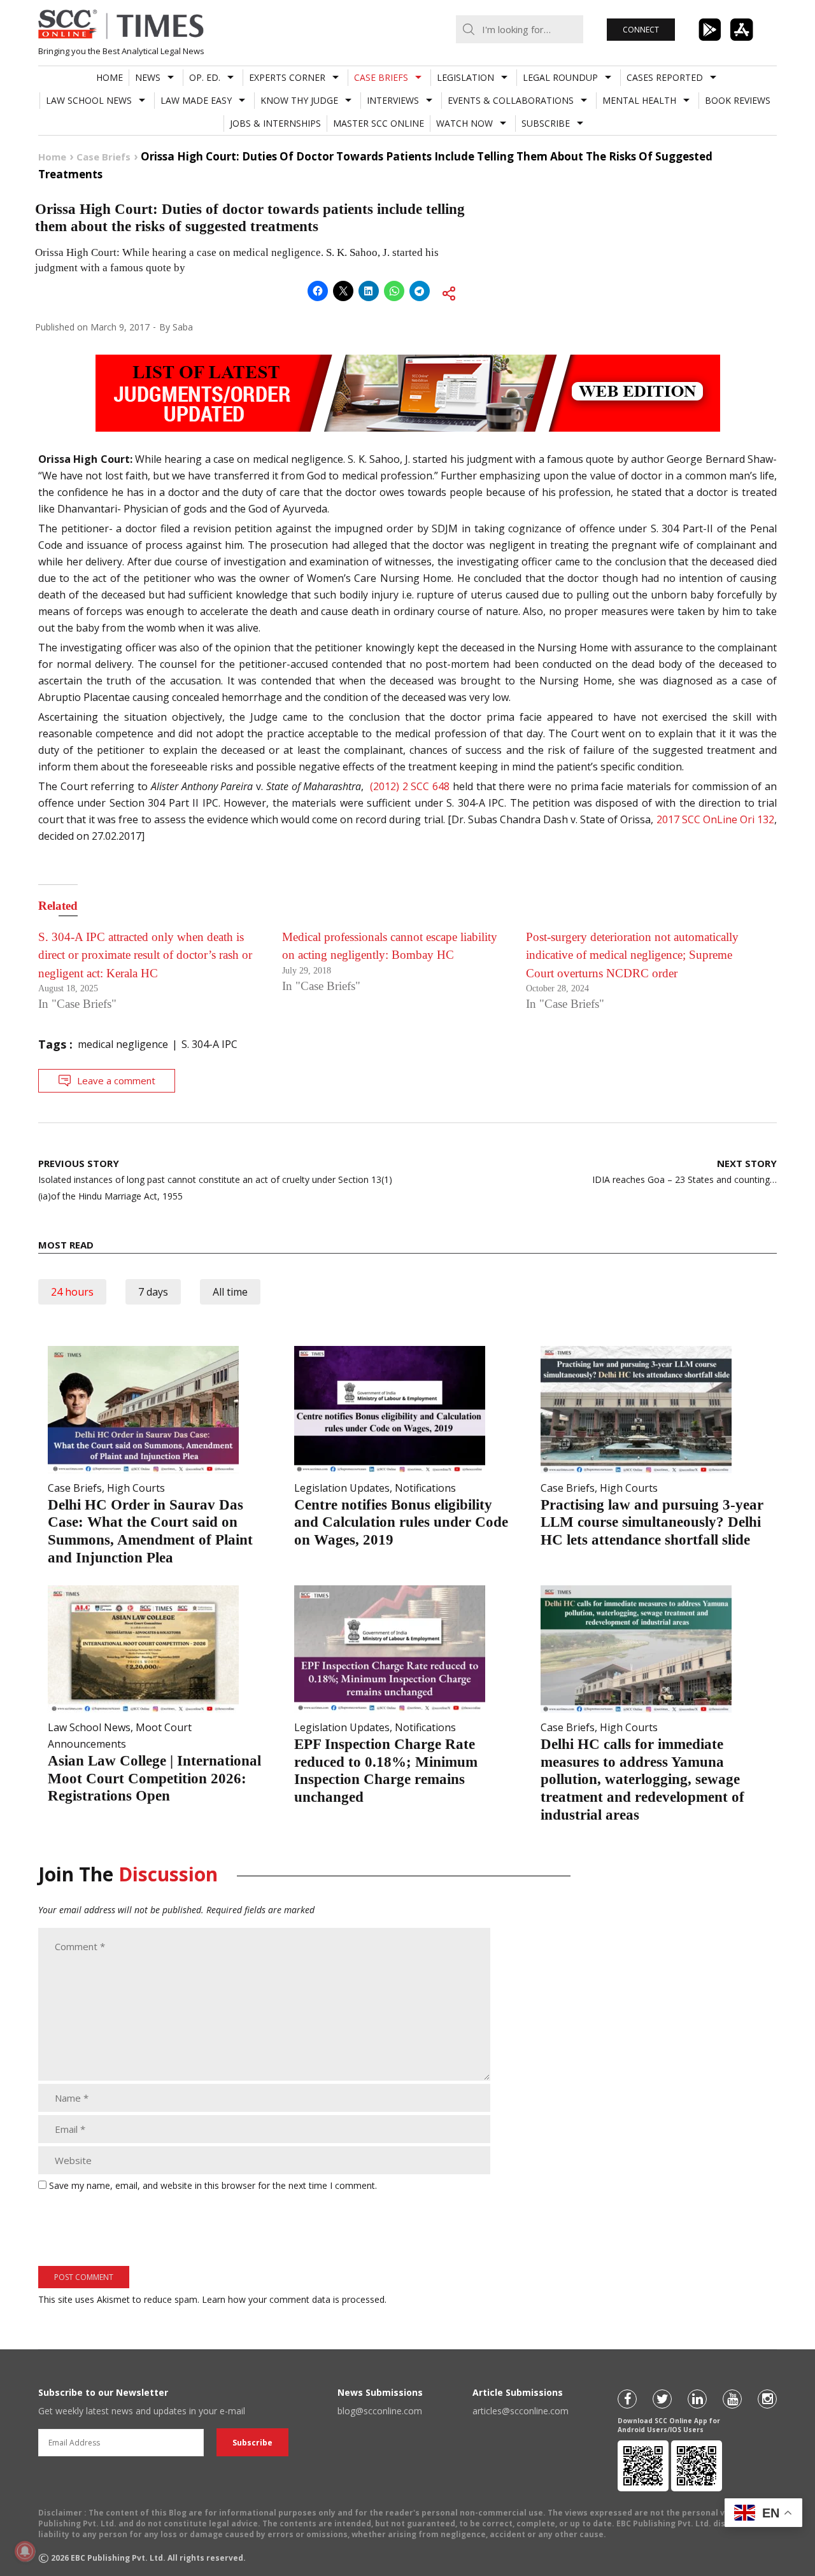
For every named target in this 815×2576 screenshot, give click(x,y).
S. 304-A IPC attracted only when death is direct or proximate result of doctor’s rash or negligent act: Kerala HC (145, 955)
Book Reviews (738, 100)
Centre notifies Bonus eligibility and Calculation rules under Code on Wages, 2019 (401, 1522)
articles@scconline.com (521, 2411)
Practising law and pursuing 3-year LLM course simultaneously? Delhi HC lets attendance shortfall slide (652, 1522)
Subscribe (546, 123)
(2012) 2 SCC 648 (408, 786)
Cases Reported (665, 77)
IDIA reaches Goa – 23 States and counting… (684, 1171)
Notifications (425, 1488)
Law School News (89, 100)
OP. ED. (205, 77)
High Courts (136, 1488)
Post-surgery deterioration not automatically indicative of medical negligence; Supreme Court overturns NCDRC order (632, 955)
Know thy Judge (299, 100)
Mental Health (639, 100)
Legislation (465, 77)
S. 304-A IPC (209, 1044)
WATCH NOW (464, 123)
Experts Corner (287, 77)
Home (110, 77)
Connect (641, 30)
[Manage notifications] (25, 2551)
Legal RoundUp (560, 77)
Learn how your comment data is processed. (294, 2299)
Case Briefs (381, 77)
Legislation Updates (342, 1488)
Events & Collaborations (511, 100)
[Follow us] (627, 2399)
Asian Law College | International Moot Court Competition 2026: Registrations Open (154, 1778)
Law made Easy (196, 100)
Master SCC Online (379, 123)
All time (230, 1292)
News (148, 77)
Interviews (393, 100)
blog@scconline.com (380, 2411)
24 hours (72, 1292)
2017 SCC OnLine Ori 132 (715, 819)
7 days (153, 1292)
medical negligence (123, 1044)
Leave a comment (116, 1080)
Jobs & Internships (275, 123)
